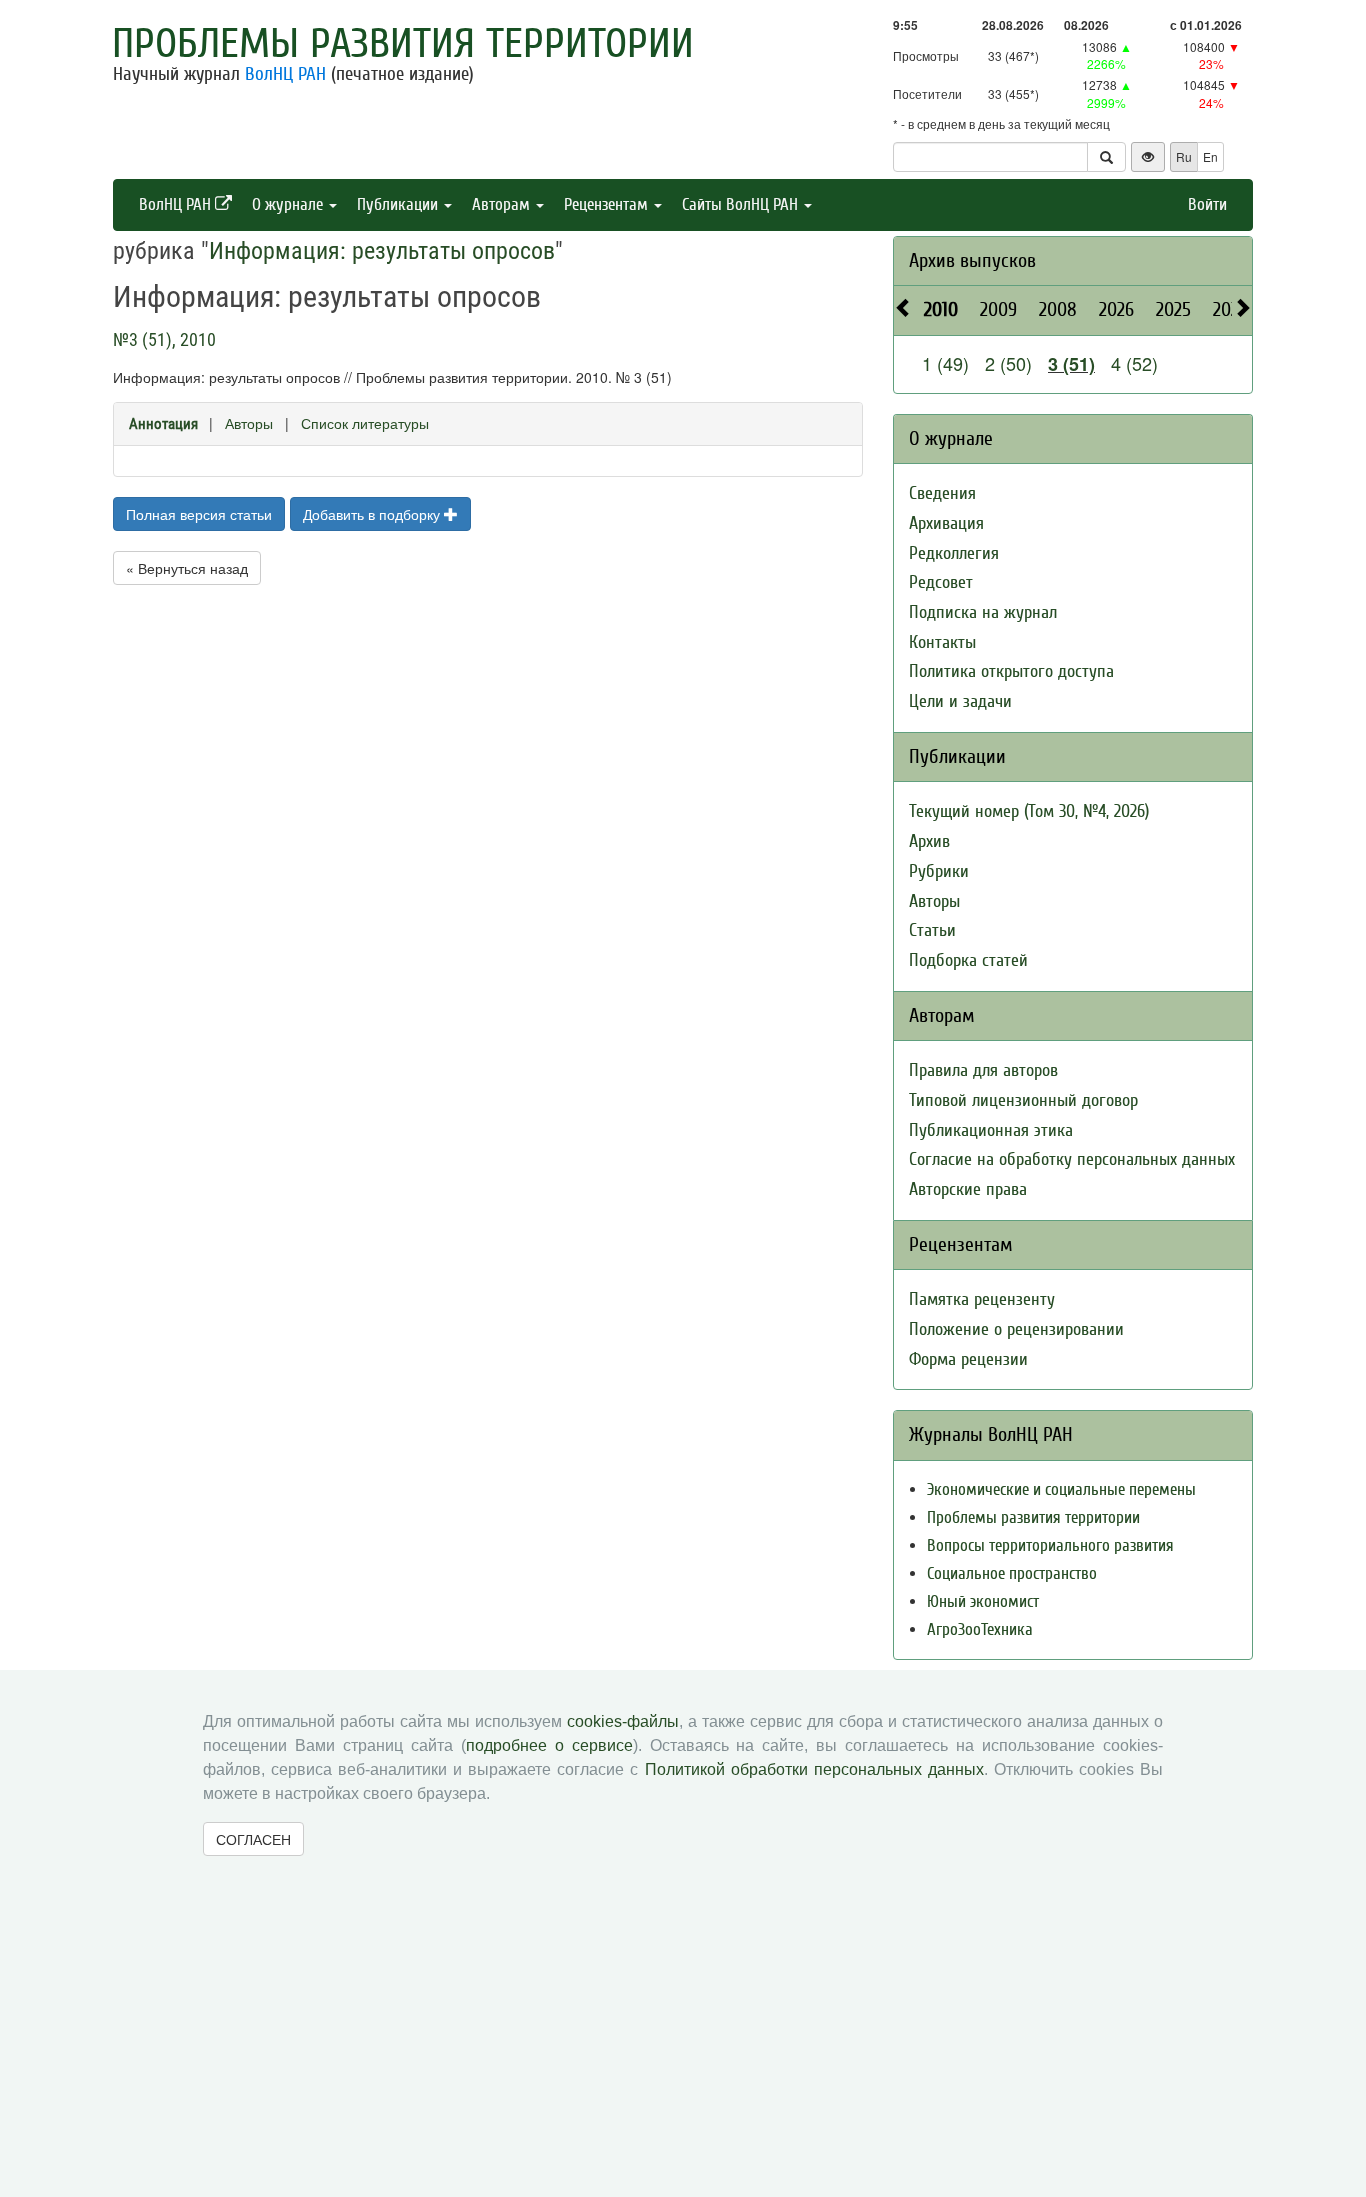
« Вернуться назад (187, 568)
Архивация (946, 523)
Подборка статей (968, 960)
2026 (1116, 309)
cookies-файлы (623, 1721)
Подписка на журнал (983, 612)
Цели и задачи (960, 701)
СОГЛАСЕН (253, 1839)
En (1210, 156)
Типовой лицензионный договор (1023, 1100)
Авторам (503, 204)
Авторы (249, 423)
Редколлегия (954, 553)
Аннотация (163, 424)
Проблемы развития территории (403, 44)
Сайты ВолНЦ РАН (742, 204)
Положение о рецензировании (1016, 1329)
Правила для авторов (983, 1070)
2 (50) (1008, 363)
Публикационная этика (991, 1130)
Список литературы (365, 423)
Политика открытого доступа (1011, 671)
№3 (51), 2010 (164, 339)
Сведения (942, 493)
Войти (1207, 204)
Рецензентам (608, 204)
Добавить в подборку (373, 514)
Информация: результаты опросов (382, 251)
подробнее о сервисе (549, 1745)
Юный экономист (983, 1601)
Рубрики (939, 871)
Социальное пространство (1012, 1573)
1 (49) (945, 363)
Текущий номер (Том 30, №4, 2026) (1029, 811)
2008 (1058, 309)
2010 (941, 309)
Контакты (942, 642)
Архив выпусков (972, 260)
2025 (1173, 309)
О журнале (289, 204)
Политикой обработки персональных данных (814, 1769)
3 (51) (1071, 364)
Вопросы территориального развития (1050, 1545)
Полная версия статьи (199, 514)
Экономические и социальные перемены (1061, 1489)
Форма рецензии (968, 1359)
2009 (998, 309)
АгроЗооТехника (980, 1629)
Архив (929, 841)
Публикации (399, 204)
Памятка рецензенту (982, 1299)
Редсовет (941, 582)
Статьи (932, 930)
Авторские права (968, 1189)
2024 (1230, 309)
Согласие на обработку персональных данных (1072, 1159)
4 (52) (1134, 363)
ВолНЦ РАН (285, 74)
